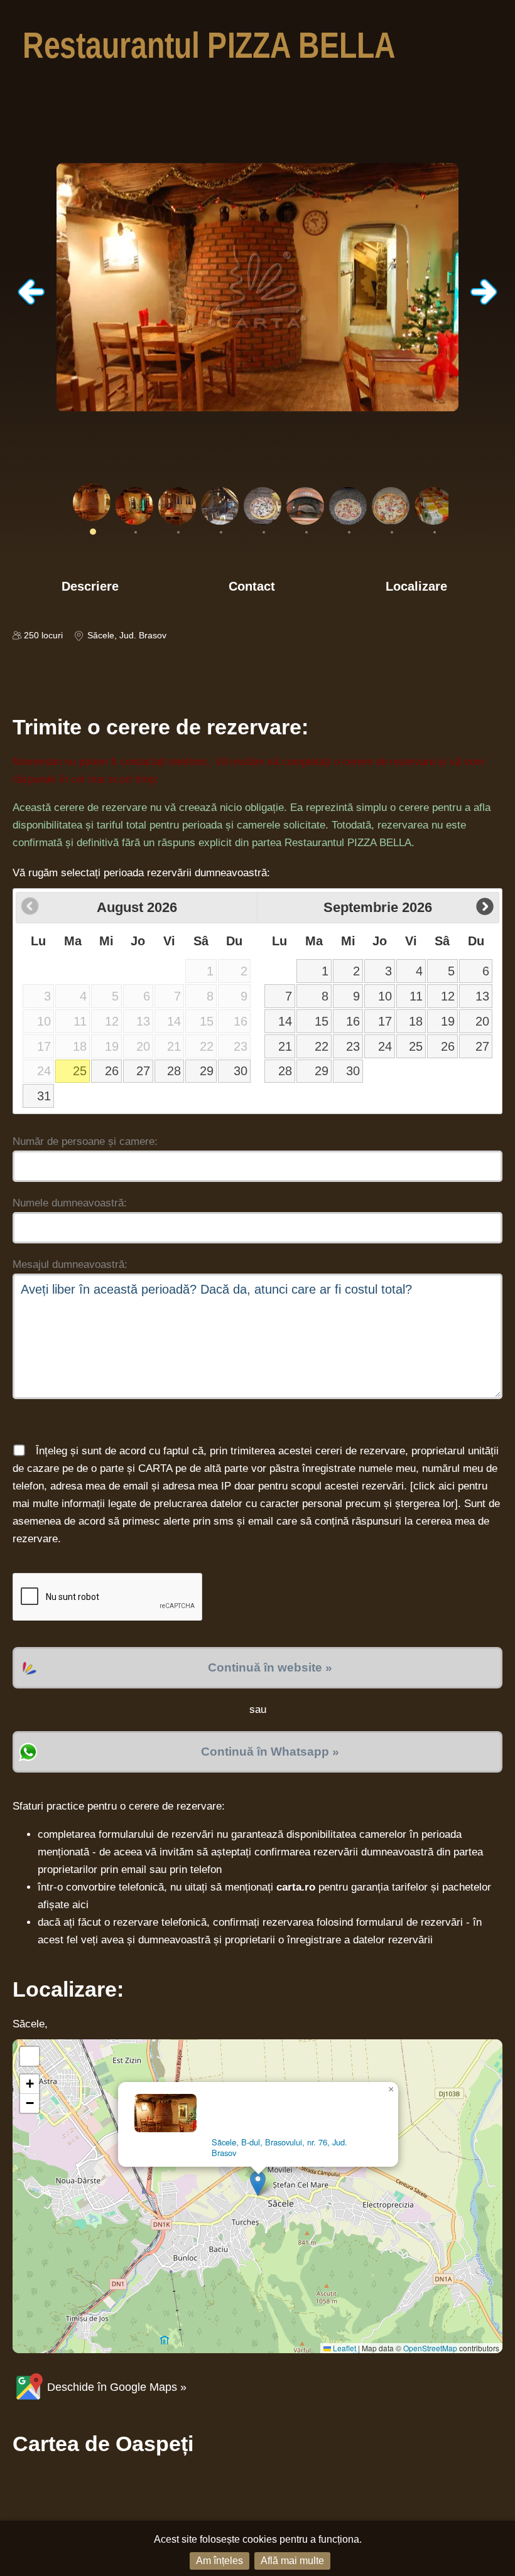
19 (448, 1021)
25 (80, 1071)
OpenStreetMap (430, 2348)
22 (322, 1046)
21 (285, 1046)
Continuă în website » (270, 1667)
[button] (258, 2183)
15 (322, 1021)
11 (416, 996)
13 (482, 996)
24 (385, 1046)
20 (482, 1021)
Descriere (90, 586)
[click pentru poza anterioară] (31, 302)
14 (285, 1021)
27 (143, 1071)
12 (448, 996)
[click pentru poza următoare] (484, 302)
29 (207, 1071)
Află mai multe (292, 2561)
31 (44, 1096)
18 (416, 1021)
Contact (252, 586)
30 (241, 1071)
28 (174, 1071)
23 (353, 1046)
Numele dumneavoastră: (70, 1203)
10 (385, 996)
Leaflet (344, 2348)
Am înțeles (220, 2561)
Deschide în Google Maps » (115, 2387)
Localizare (416, 586)
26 (112, 1071)
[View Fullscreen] (30, 2056)
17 (385, 1021)
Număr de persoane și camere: (85, 1141)
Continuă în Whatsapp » (270, 1752)
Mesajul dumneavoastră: (70, 1264)
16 (353, 1021)
